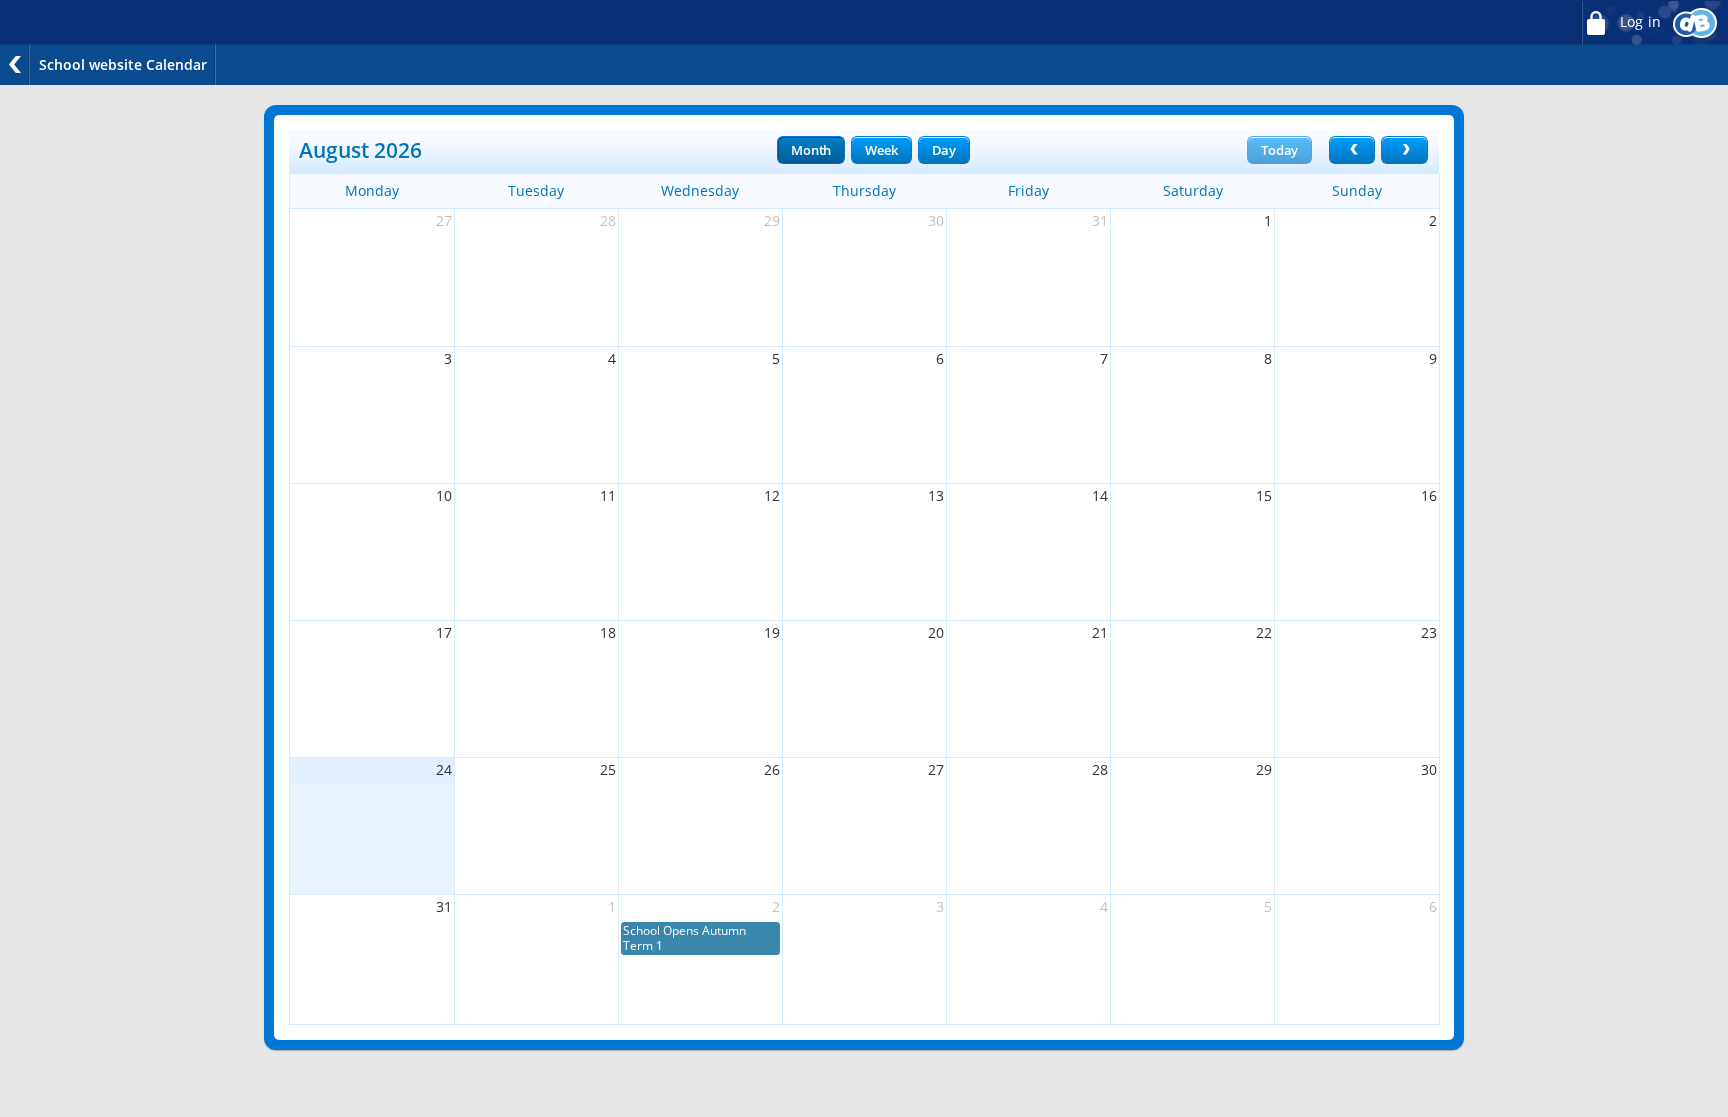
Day (944, 150)
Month (811, 150)
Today (1279, 150)
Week (881, 150)
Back (15, 64)
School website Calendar (123, 64)
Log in (1638, 22)
